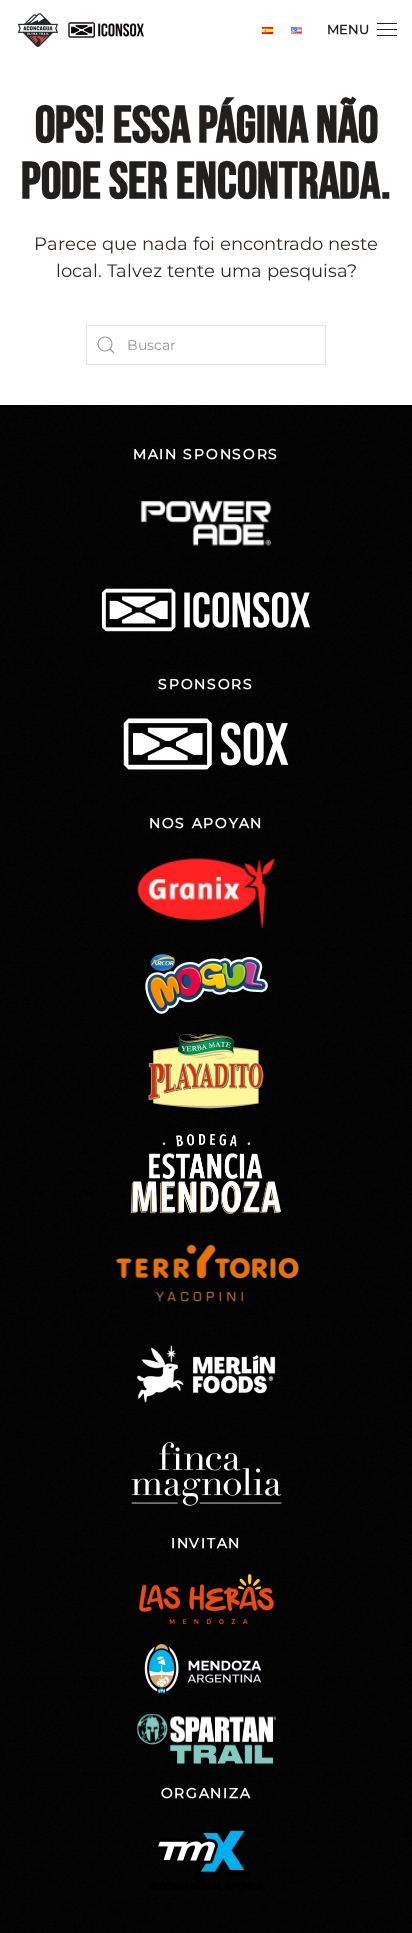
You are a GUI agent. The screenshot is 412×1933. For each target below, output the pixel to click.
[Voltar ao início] (85, 30)
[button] (362, 30)
